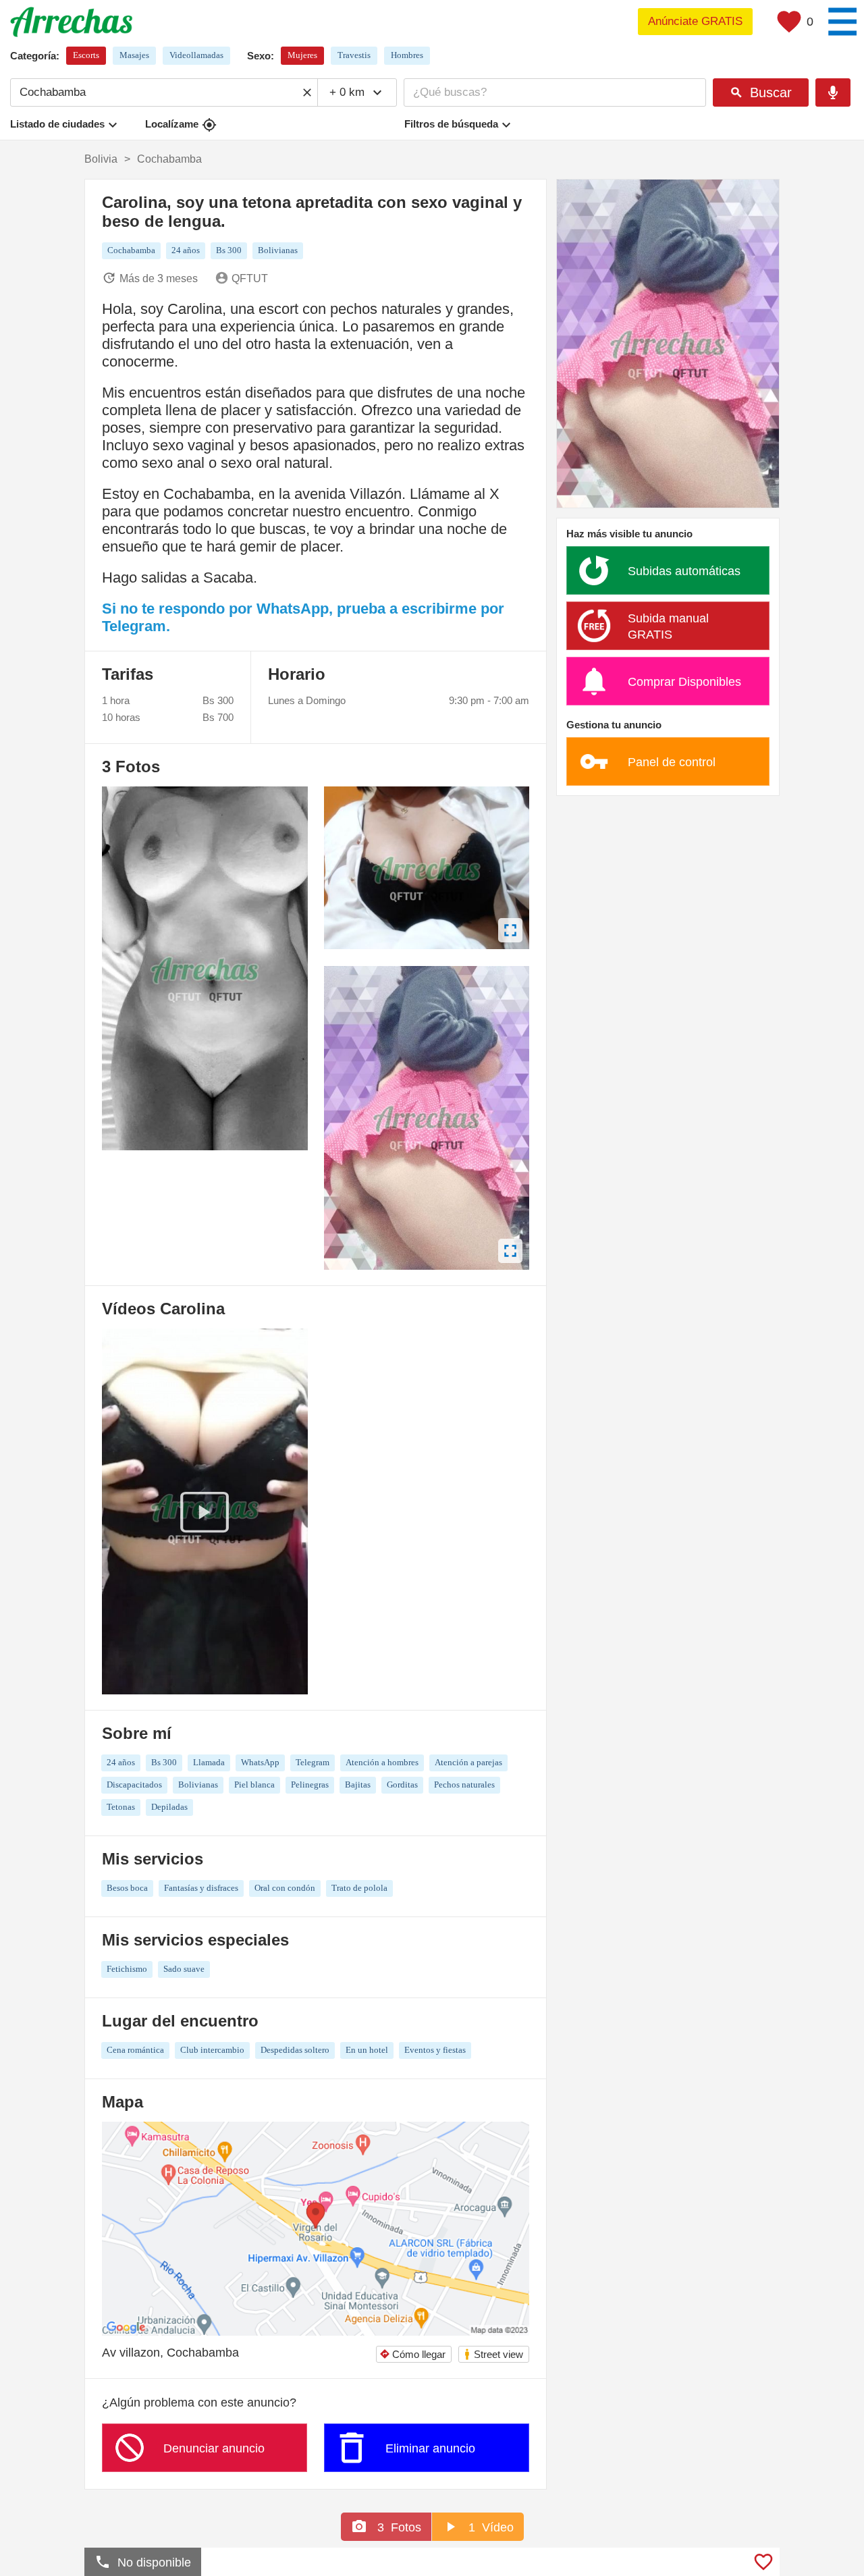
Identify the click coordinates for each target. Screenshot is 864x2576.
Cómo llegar (412, 2354)
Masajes (134, 55)
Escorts (86, 55)
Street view (493, 2354)
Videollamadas (196, 55)
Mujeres (302, 55)
